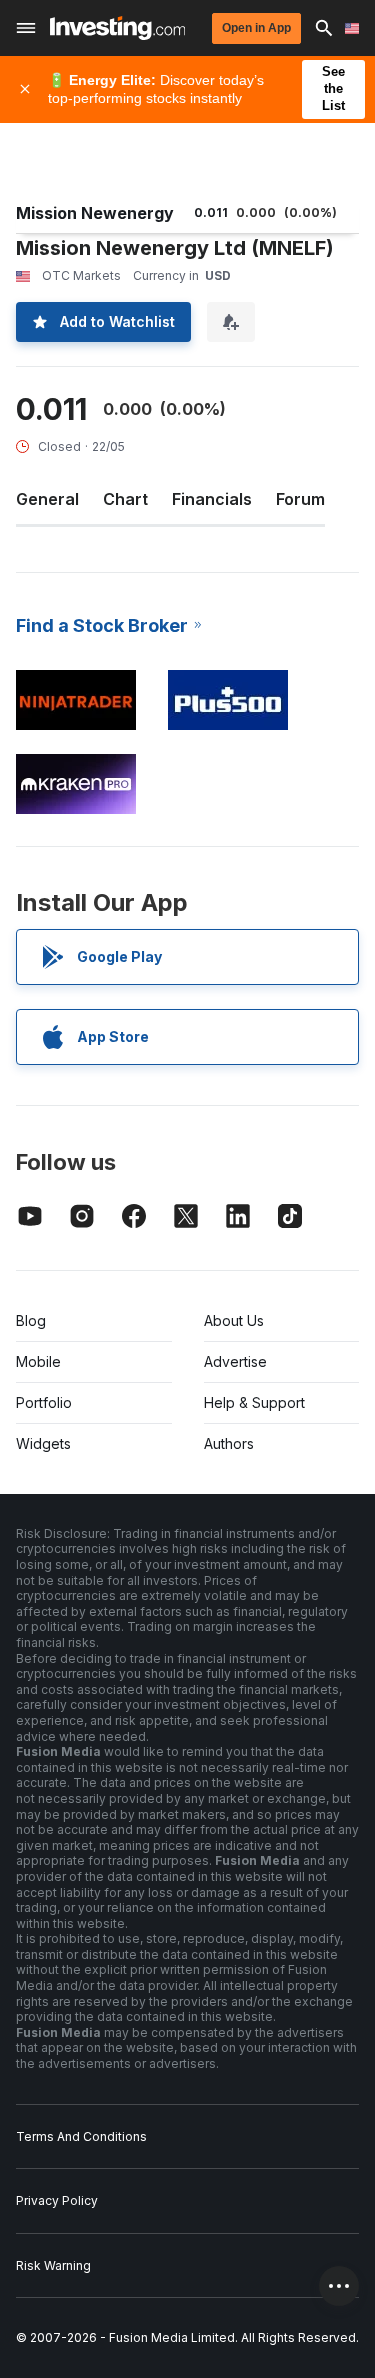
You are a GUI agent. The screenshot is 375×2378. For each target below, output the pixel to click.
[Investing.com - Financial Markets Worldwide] (117, 28)
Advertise (235, 1361)
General (47, 499)
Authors (229, 1443)
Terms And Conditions (81, 2136)
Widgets (43, 1443)
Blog (31, 1320)
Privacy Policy (57, 2200)
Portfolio (44, 1402)
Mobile (38, 1361)
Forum (300, 499)
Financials (212, 499)
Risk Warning (53, 2265)
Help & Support (254, 1402)
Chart (125, 499)
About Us (234, 1320)
